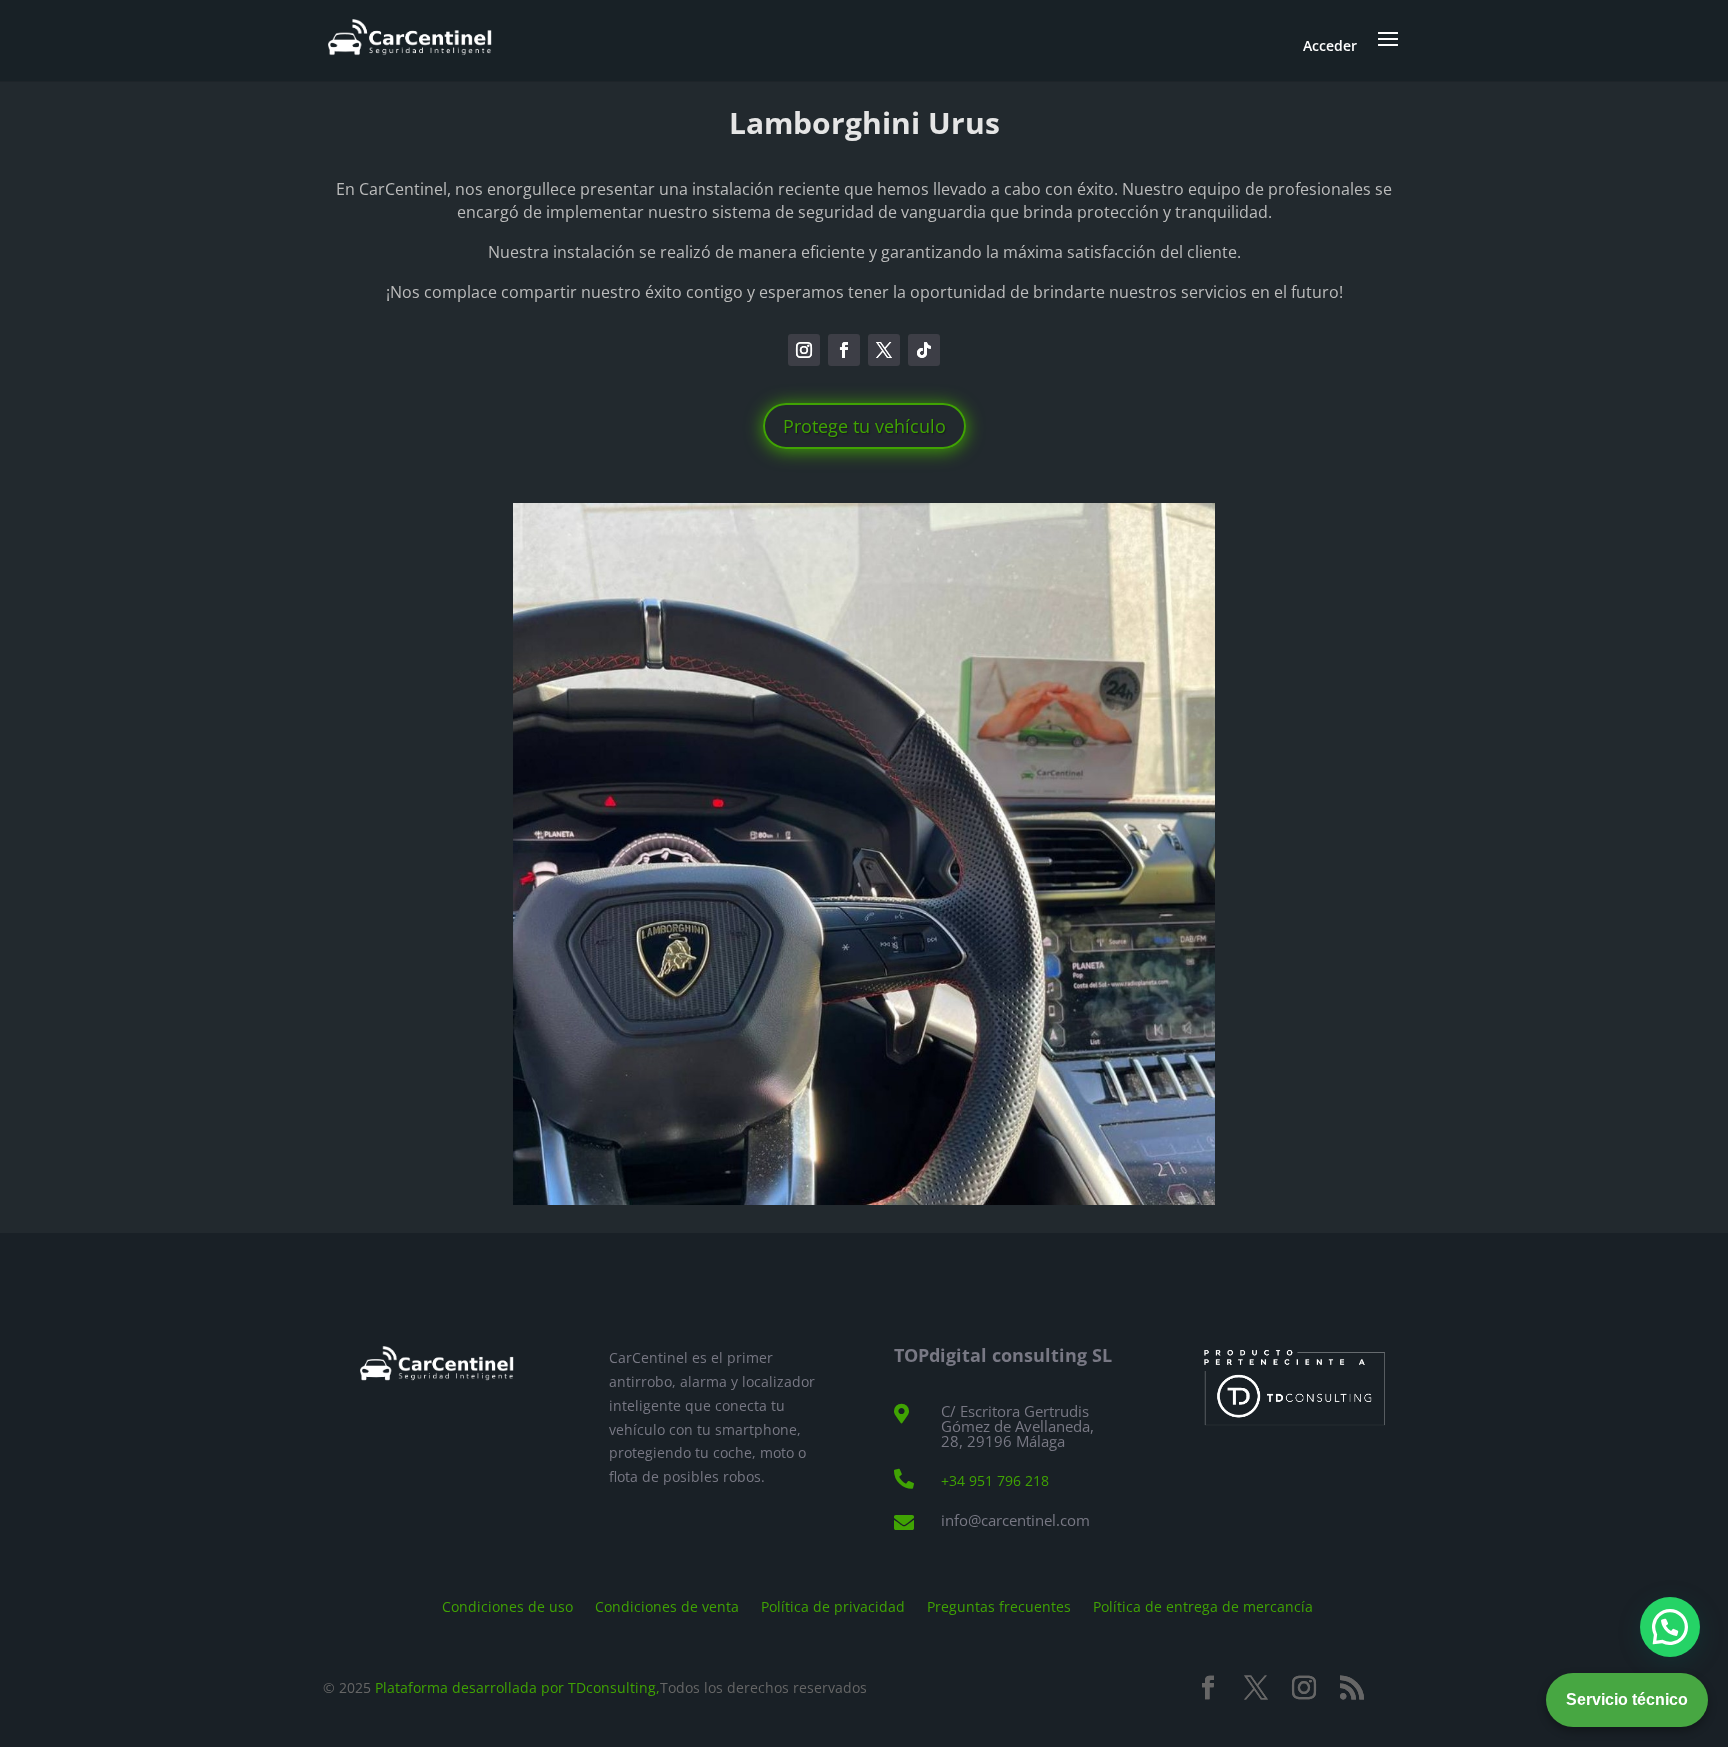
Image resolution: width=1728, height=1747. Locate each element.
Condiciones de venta (667, 1605)
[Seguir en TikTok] (924, 350)
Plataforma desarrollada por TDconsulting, (517, 1687)
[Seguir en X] (884, 350)
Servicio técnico (1627, 1699)
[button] (1670, 1627)
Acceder (1330, 45)
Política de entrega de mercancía (1203, 1605)
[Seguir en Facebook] (844, 350)
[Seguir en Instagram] (804, 350)
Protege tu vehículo (864, 426)
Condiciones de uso (507, 1605)
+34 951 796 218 (995, 1480)
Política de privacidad (833, 1605)
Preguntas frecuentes (999, 1605)
